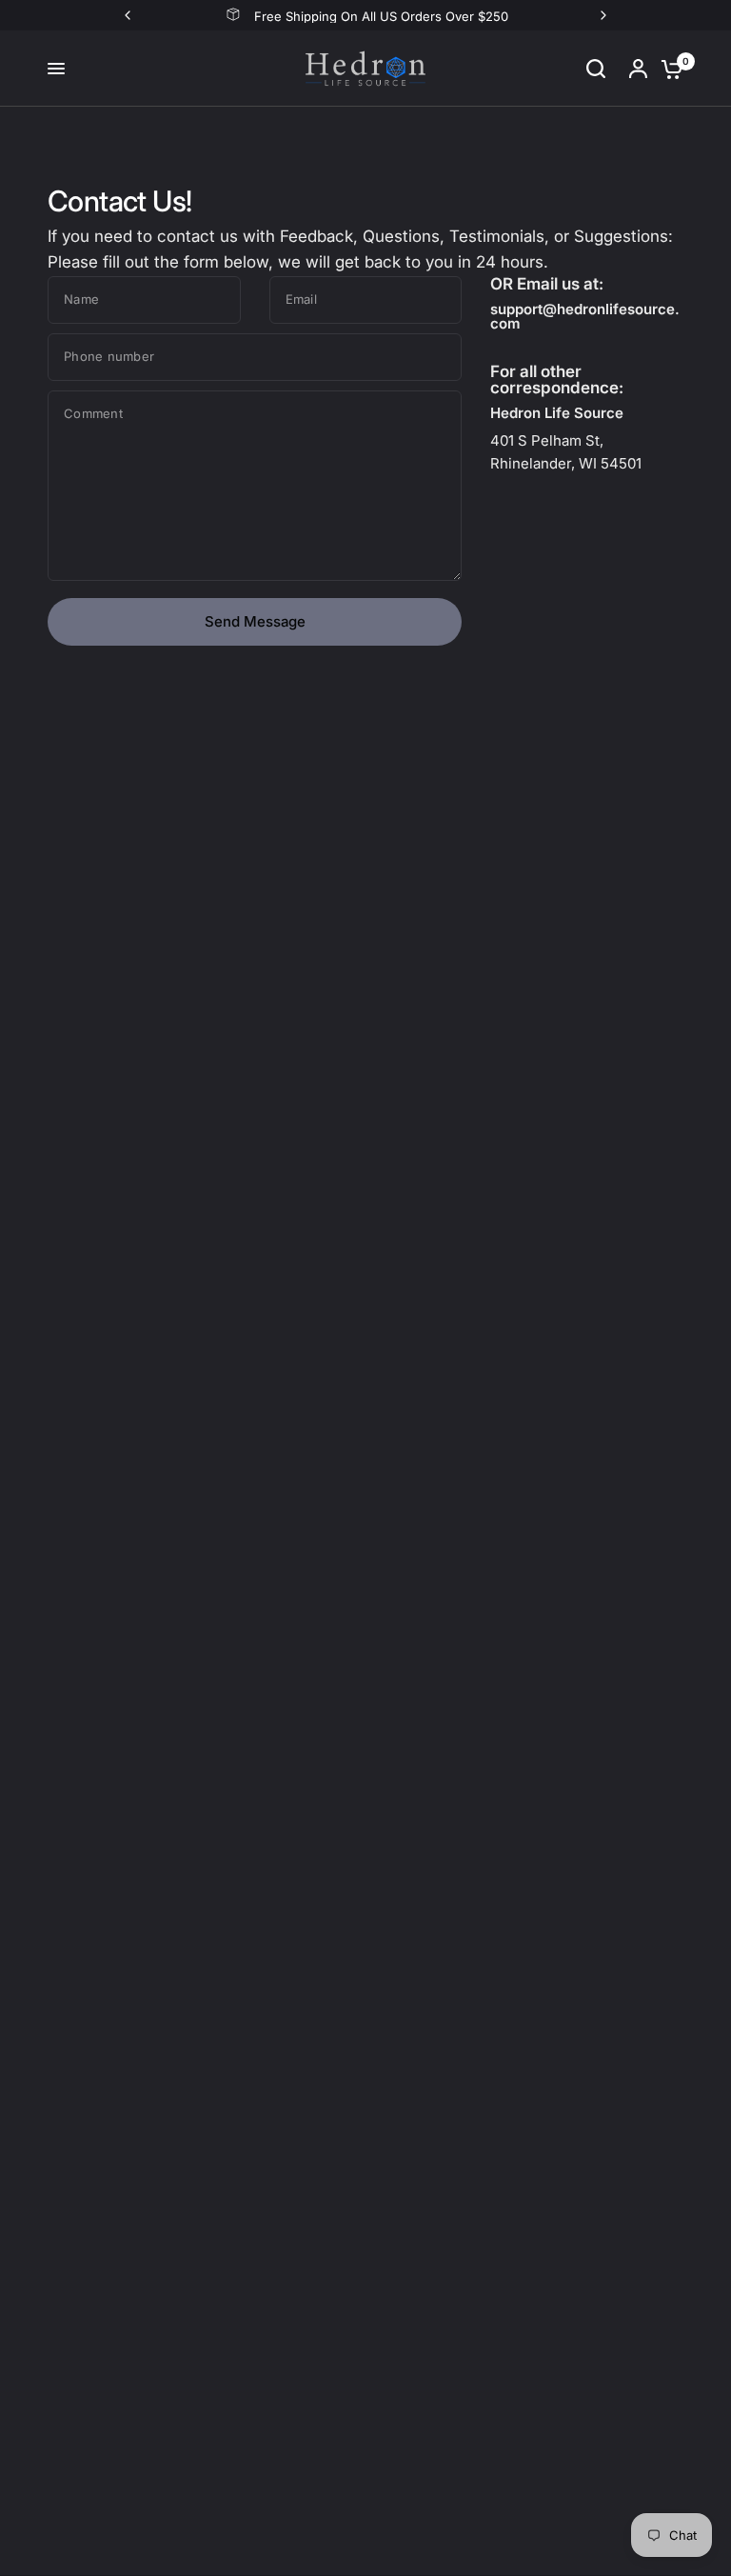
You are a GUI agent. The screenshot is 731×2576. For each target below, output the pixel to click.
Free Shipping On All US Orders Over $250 (381, 16)
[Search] (596, 69)
